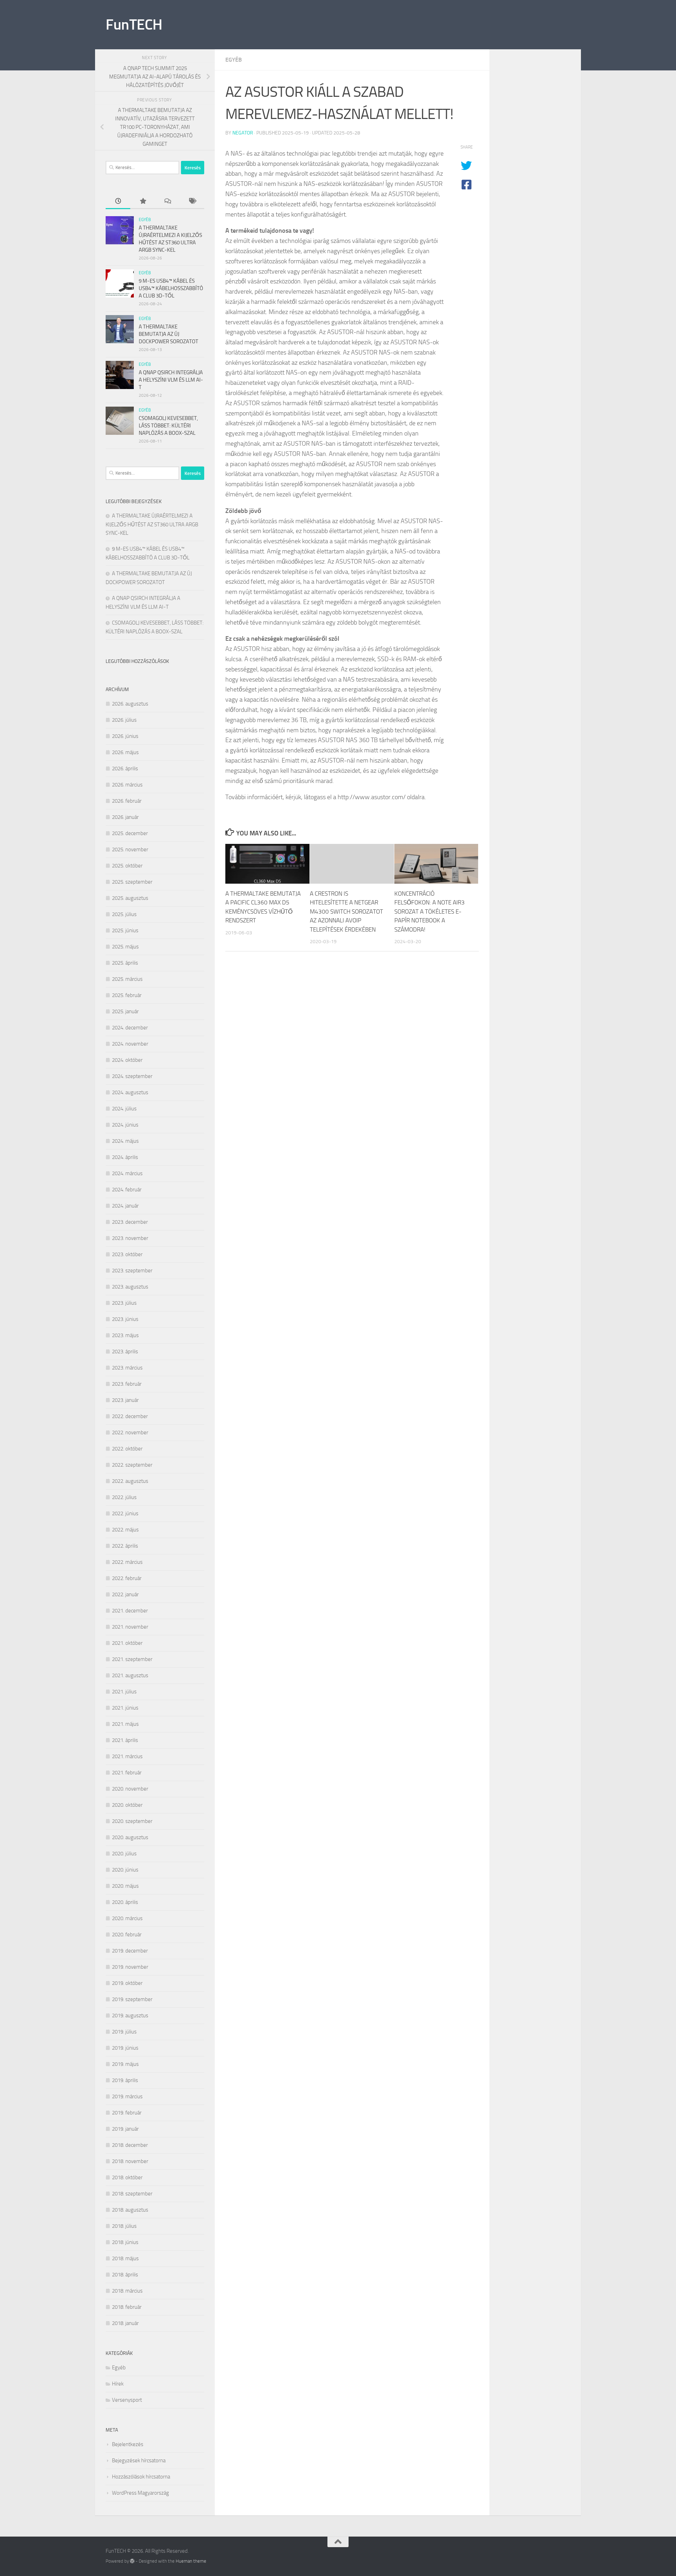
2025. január (125, 1011)
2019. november (130, 1967)
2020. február (127, 1935)
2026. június (125, 736)
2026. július (124, 720)
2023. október (127, 1254)
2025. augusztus (130, 898)
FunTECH (134, 25)
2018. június (125, 2242)
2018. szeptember (132, 2194)
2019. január (125, 2129)
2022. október (127, 1449)
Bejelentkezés (128, 2444)
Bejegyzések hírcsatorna (139, 2461)
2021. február (127, 1773)
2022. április (125, 1546)
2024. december (130, 1028)
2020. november (130, 1789)
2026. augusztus (130, 704)
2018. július (124, 2226)
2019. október (127, 1983)
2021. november (130, 1627)
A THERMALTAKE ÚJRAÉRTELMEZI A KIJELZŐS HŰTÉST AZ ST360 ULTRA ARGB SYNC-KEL (152, 524)
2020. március (127, 1918)
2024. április (125, 1157)
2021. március (127, 1756)
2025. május (125, 947)
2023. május (125, 1335)
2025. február (127, 995)
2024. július (124, 1109)
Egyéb (234, 60)
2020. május (125, 1886)
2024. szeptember (132, 1076)
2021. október (127, 1643)
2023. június (125, 1319)
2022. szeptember (132, 1465)
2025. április (125, 963)
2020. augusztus (130, 1837)
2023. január (125, 1400)
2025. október (127, 866)
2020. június (125, 1870)
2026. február (127, 801)
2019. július (124, 2032)
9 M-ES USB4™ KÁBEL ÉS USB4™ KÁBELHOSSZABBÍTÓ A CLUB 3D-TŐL (171, 288)
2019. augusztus (130, 2016)
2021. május (125, 1724)
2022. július (124, 1497)
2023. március (127, 1368)
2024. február (127, 1190)
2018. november (130, 2161)
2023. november (130, 1238)
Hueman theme (191, 2561)
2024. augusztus (130, 1092)
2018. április (125, 2275)
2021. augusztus (130, 1675)
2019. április (125, 2080)
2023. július (124, 1303)
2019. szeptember (132, 1999)
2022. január (125, 1594)
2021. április (125, 1740)
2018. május (125, 2258)
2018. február (127, 2307)
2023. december (130, 1222)
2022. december (130, 1416)
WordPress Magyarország (140, 2493)
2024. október (127, 1060)
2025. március (127, 979)
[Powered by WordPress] (132, 2561)
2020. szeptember (132, 1821)
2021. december (130, 1611)
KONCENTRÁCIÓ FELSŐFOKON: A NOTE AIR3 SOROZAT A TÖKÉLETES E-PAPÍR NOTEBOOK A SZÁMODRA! (430, 911)
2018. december (130, 2145)
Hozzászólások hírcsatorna (141, 2477)
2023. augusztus (130, 1287)
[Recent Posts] (118, 202)
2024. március (127, 1173)
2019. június (125, 2048)
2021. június (125, 1708)
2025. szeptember (132, 882)
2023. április (125, 1352)
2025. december (130, 833)
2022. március (127, 1562)
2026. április (125, 769)
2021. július (124, 1692)
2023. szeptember (132, 1271)
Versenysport (127, 2400)
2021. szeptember (132, 1659)
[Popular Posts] (143, 202)
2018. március (127, 2291)
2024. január (125, 1206)
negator (243, 133)
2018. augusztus (130, 2210)
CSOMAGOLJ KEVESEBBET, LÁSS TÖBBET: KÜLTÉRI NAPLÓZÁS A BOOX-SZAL (168, 426)
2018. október (127, 2177)
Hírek (118, 2384)
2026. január (125, 817)
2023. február (127, 1384)
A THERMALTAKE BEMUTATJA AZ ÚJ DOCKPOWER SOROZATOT (168, 334)
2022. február (127, 1578)
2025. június (125, 930)
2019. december (130, 1951)
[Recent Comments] (167, 202)
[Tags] (192, 202)
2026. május (125, 752)
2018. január (125, 2323)
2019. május (125, 2064)
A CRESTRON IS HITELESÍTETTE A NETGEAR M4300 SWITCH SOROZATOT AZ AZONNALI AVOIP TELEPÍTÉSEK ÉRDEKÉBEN (346, 911)
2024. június (125, 1125)
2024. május (125, 1141)
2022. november (130, 1433)
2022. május (125, 1530)
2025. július (124, 914)
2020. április (125, 1902)
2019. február (127, 2113)
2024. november (130, 1044)
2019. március (127, 2096)
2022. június (125, 1513)
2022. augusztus (130, 1481)
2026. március (127, 785)
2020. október (127, 1805)
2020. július (124, 1854)
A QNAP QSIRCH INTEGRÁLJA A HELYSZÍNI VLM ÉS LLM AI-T (171, 380)
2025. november (130, 850)
